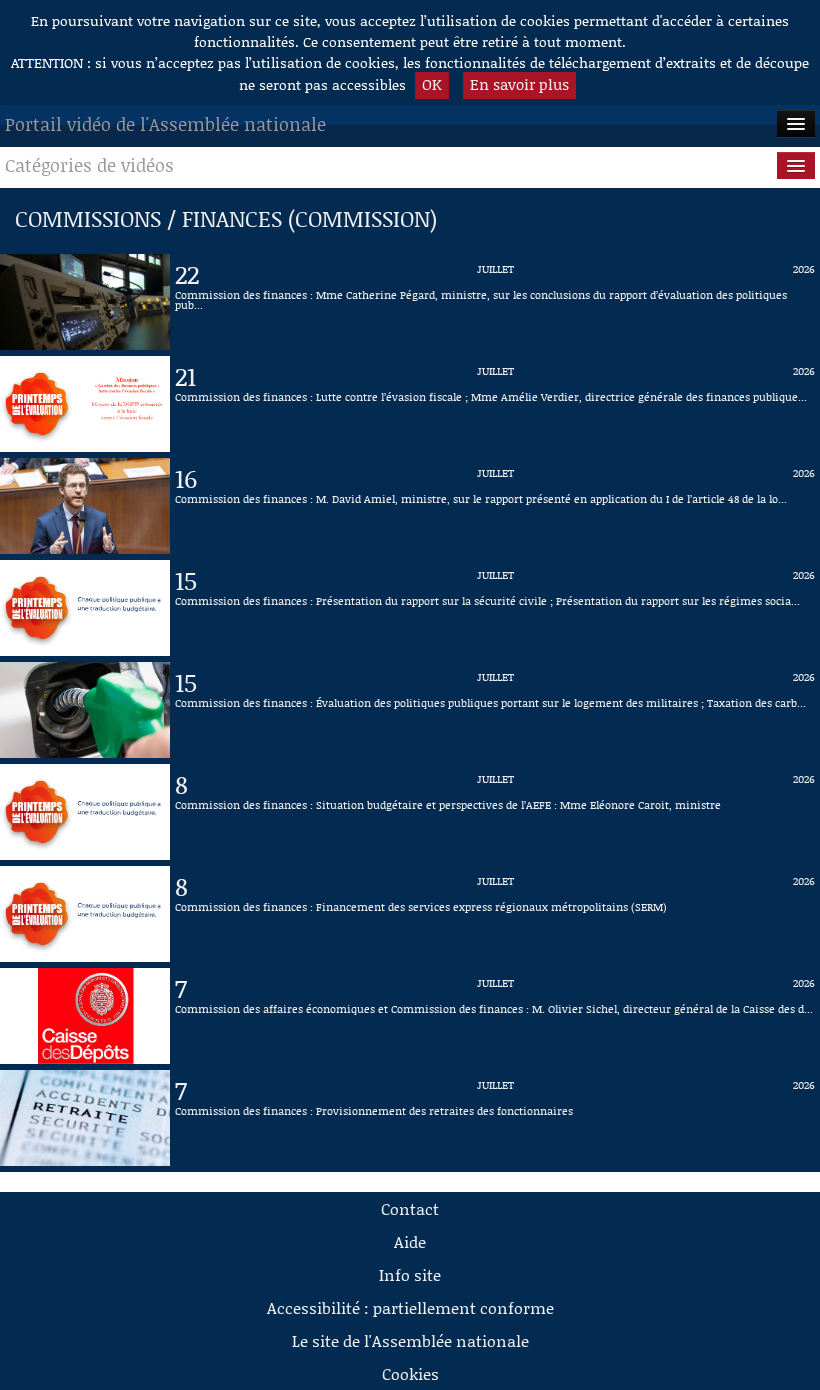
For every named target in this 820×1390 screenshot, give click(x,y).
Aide (410, 1241)
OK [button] (432, 84)
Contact (410, 1208)
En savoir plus (519, 84)
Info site (410, 1274)
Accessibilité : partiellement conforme (410, 1307)
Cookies (410, 1373)
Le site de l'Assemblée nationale (410, 1340)
